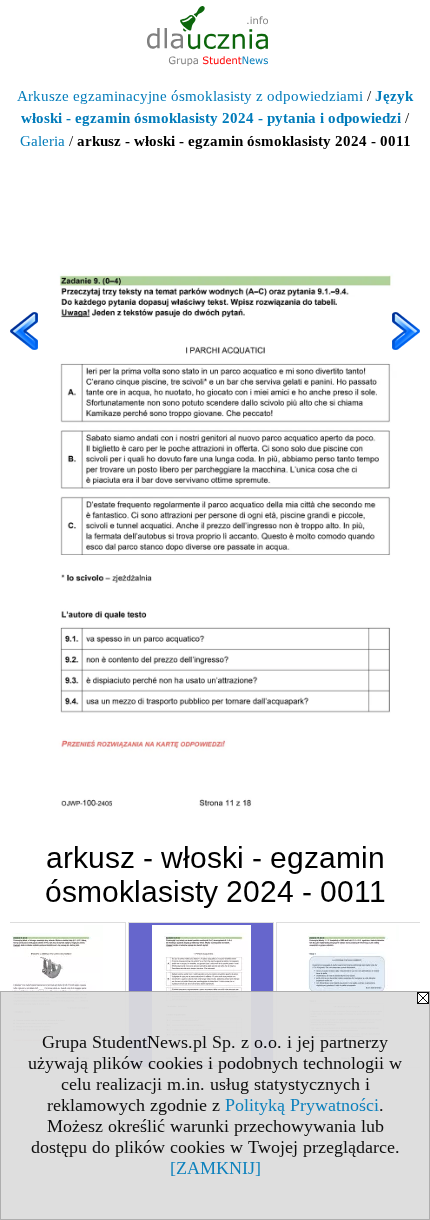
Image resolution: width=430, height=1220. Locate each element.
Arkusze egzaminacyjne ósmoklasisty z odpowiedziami (190, 96)
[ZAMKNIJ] (215, 1168)
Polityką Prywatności (302, 1105)
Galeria (42, 141)
